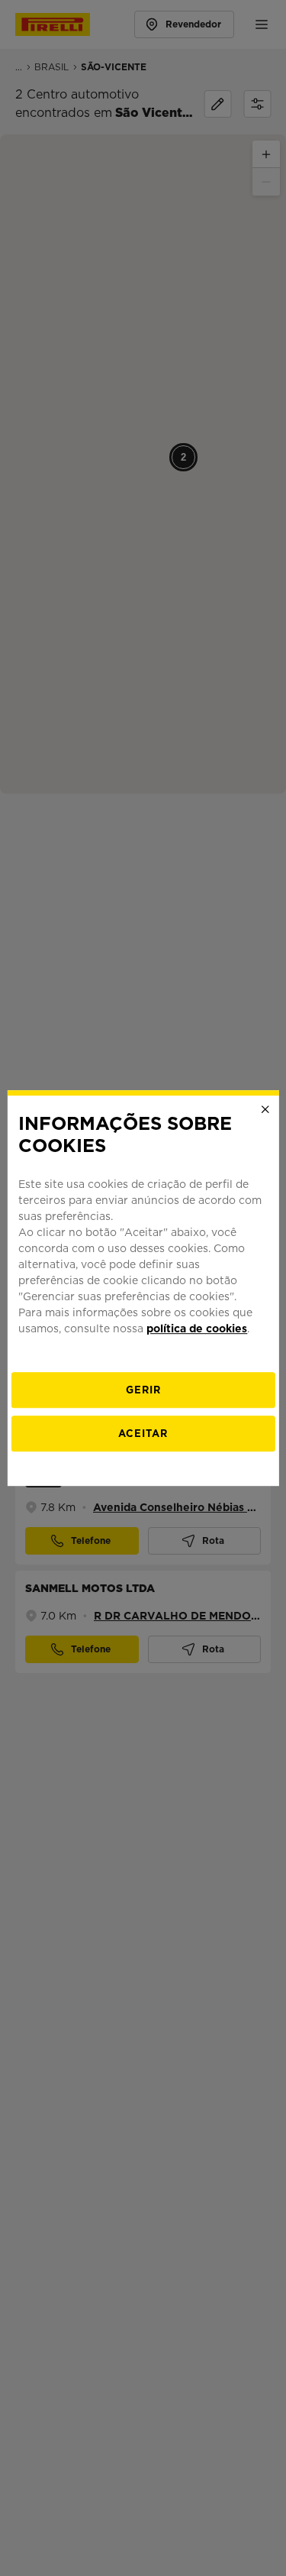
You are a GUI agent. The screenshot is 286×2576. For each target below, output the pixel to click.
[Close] (265, 1109)
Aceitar (143, 1434)
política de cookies (197, 1328)
